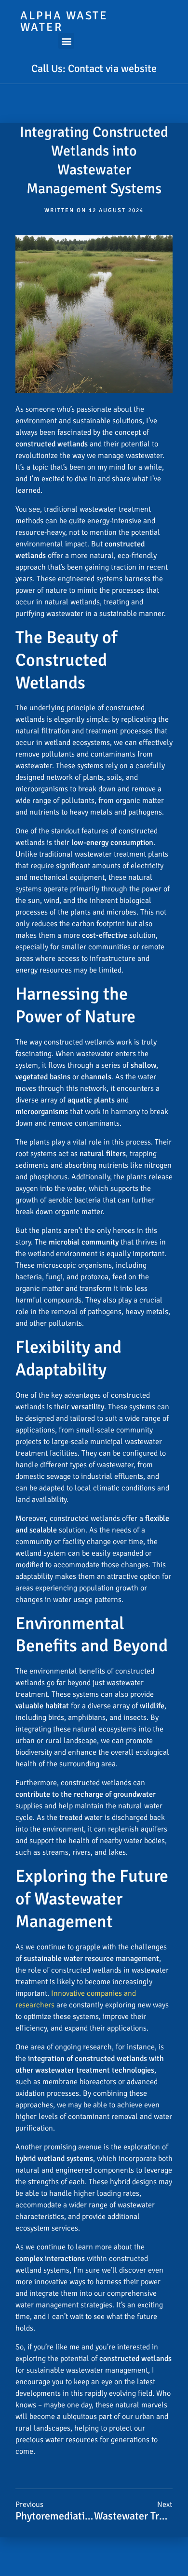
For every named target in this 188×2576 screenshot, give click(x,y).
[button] (66, 41)
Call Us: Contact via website (94, 68)
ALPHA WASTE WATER (64, 21)
